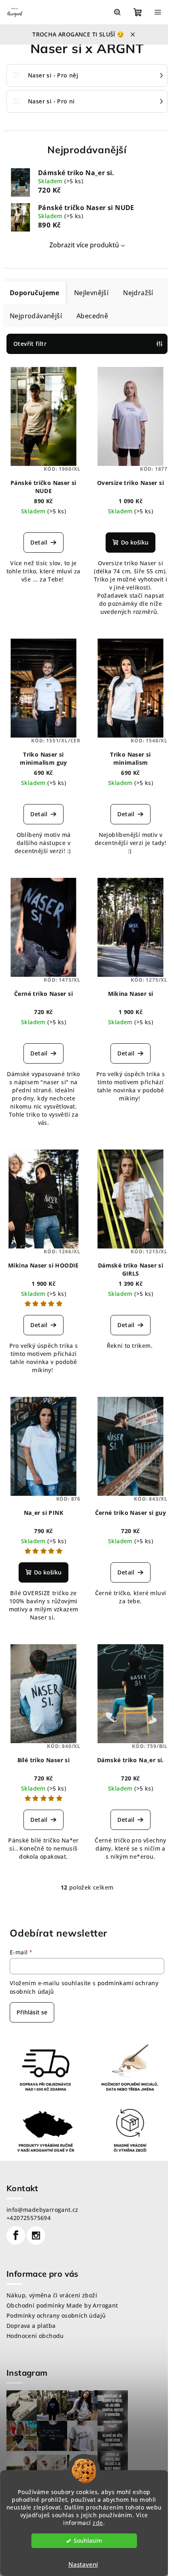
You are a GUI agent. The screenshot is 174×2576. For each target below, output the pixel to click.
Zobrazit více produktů (84, 245)
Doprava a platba (31, 2326)
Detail (39, 542)
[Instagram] (36, 2235)
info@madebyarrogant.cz (42, 2210)
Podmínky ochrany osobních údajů (56, 2315)
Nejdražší (138, 293)
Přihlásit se (32, 2012)
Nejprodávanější (36, 316)
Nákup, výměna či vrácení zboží (52, 2295)
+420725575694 (29, 2218)
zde (98, 2523)
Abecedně (92, 316)
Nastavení (83, 2564)
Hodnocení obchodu (35, 2336)
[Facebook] (16, 2235)
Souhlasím (88, 2541)
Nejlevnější (91, 293)
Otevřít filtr (30, 344)
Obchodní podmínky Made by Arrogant (62, 2305)
